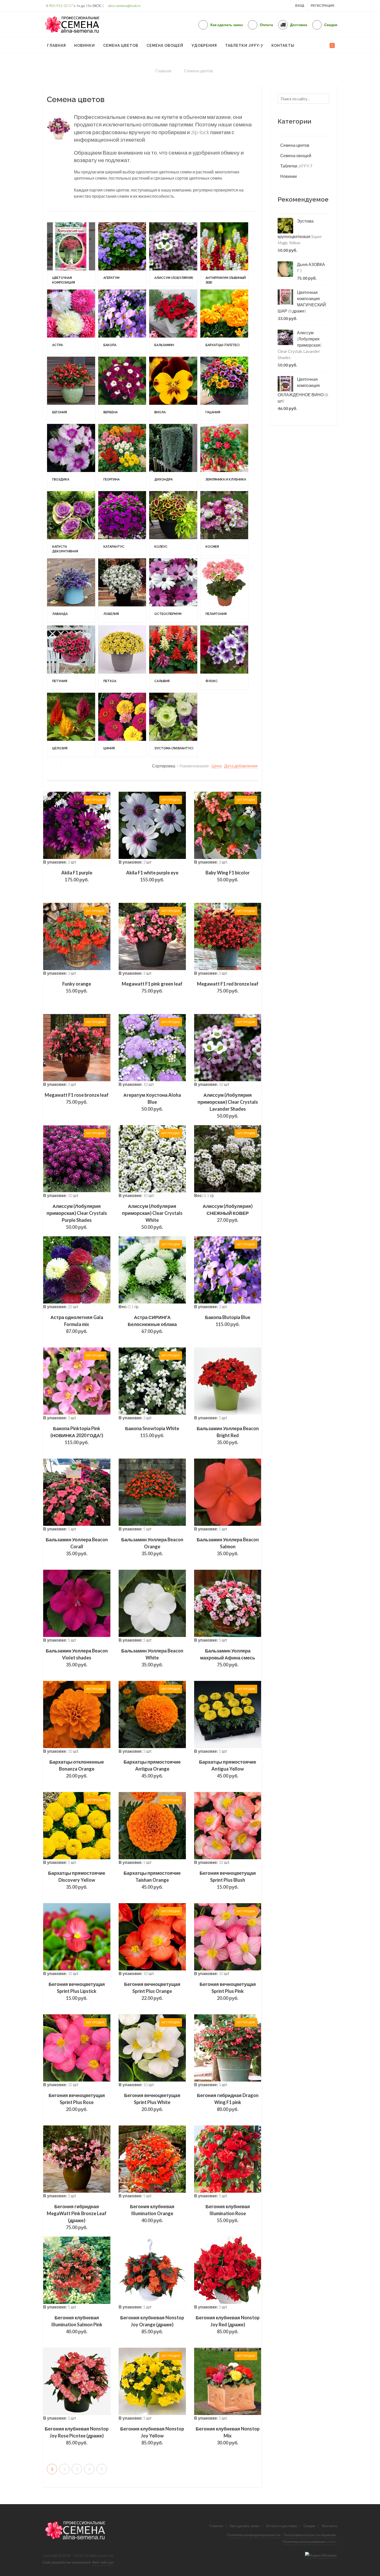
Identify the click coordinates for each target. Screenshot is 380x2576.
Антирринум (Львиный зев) (76, 365)
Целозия (60, 1306)
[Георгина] (144, 687)
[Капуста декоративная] (78, 832)
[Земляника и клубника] (78, 760)
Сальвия (191, 1161)
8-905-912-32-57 (59, 6)
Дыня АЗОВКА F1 (311, 267)
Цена (216, 1314)
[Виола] (210, 543)
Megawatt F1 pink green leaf (152, 1532)
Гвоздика (61, 727)
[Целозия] (78, 1266)
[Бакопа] (144, 398)
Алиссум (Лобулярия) (203, 293)
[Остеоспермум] (210, 977)
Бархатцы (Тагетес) (69, 510)
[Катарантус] (144, 832)
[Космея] (78, 905)
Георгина (126, 727)
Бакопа (125, 437)
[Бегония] (78, 543)
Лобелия (126, 1016)
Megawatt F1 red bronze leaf (228, 1532)
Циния (124, 1306)
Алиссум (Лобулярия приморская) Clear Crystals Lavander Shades (228, 1650)
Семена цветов (295, 145)
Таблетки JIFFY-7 (296, 166)
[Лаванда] (78, 977)
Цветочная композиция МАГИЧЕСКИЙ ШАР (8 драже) (302, 302)
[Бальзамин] (210, 398)
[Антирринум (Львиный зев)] (78, 326)
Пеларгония (63, 1089)
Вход (300, 6)
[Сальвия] (210, 1122)
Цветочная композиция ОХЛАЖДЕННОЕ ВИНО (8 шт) (303, 390)
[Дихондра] (210, 687)
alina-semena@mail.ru (124, 6)
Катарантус (129, 872)
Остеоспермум (197, 1016)
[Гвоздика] (78, 687)
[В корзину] (77, 1376)
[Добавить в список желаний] (92, 1376)
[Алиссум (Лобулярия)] (210, 253)
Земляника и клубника (73, 799)
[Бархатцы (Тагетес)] (78, 470)
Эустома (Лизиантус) (203, 1306)
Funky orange (77, 1532)
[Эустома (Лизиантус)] (210, 1266)
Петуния (60, 1161)
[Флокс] (78, 1194)
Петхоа (125, 1161)
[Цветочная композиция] (78, 253)
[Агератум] (144, 253)
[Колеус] (210, 832)
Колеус (190, 872)
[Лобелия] (144, 977)
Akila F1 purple (77, 1421)
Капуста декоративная (73, 872)
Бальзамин (194, 437)
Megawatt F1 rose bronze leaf (77, 1643)
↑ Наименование (193, 1314)
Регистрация (322, 6)
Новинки (288, 176)
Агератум (126, 293)
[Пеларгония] (78, 1049)
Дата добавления (241, 1314)
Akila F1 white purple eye (152, 1421)
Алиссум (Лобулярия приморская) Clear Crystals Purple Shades (77, 1761)
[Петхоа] (144, 1122)
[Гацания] (78, 615)
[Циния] (144, 1266)
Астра (58, 437)
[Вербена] (144, 543)
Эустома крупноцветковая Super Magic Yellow (300, 232)
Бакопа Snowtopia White (152, 1976)
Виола (189, 582)
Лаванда (60, 1016)
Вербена (125, 582)
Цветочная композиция (74, 293)
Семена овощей (296, 155)
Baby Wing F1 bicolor (228, 1421)
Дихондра (193, 727)
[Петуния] (78, 1122)
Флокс (58, 1233)
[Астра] (78, 398)
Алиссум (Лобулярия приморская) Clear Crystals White (152, 1761)
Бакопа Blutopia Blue (228, 1865)
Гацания (60, 654)
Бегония (60, 582)
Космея (59, 944)
